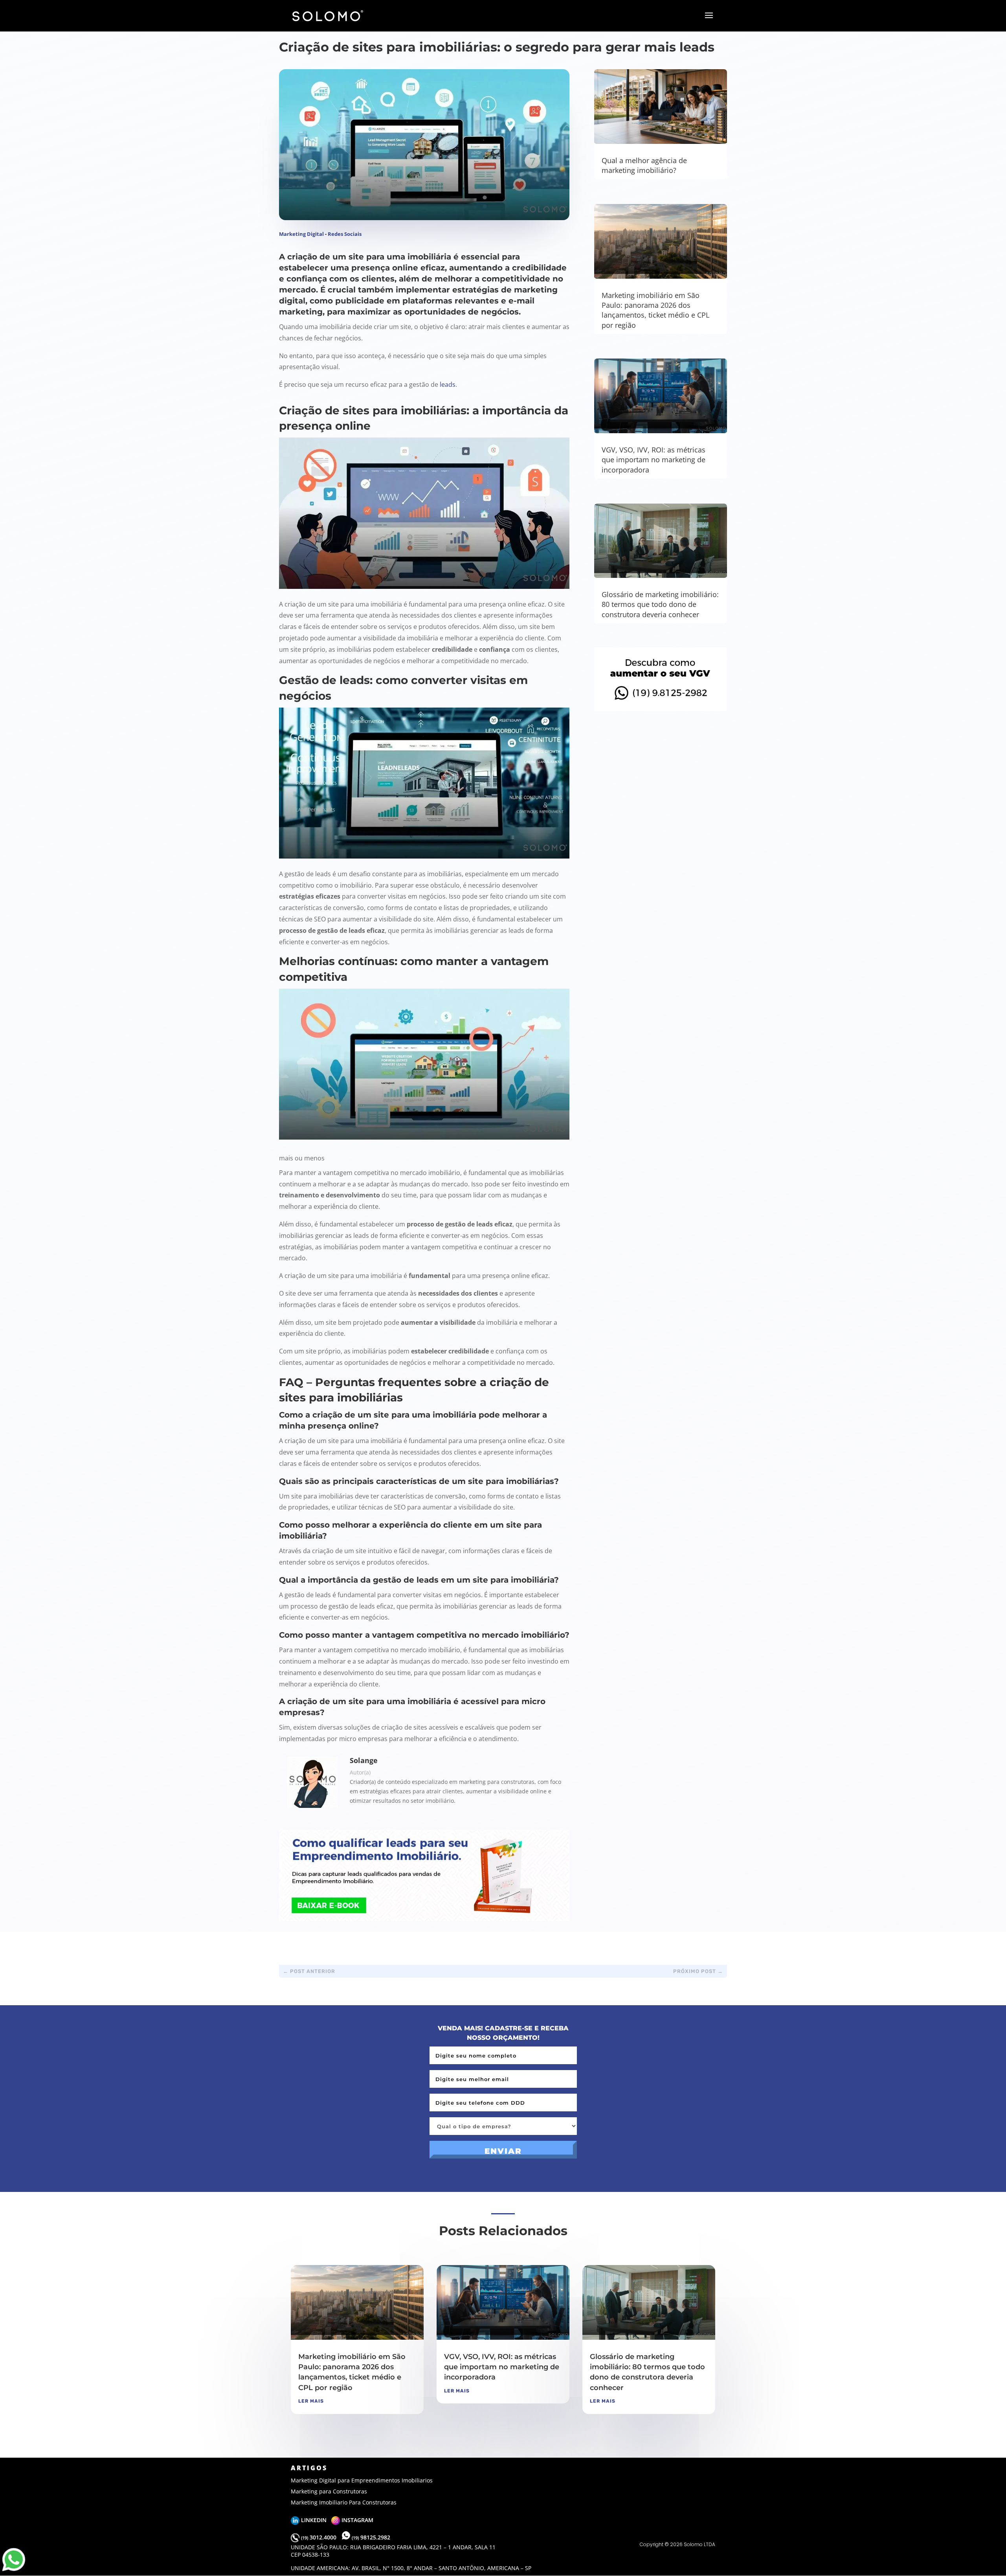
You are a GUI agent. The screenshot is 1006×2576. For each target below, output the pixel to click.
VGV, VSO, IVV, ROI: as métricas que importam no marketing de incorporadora (654, 460)
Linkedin (315, 2520)
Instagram (357, 2520)
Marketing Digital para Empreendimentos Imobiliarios (362, 2480)
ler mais (311, 2401)
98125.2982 (371, 2537)
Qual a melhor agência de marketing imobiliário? (644, 165)
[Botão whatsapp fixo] (14, 2571)
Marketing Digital (301, 234)
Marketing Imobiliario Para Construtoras (344, 2502)
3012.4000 (319, 2537)
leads (448, 384)
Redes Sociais (345, 234)
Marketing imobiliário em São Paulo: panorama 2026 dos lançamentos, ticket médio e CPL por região (655, 310)
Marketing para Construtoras (329, 2491)
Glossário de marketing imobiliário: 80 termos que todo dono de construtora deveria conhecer (660, 604)
